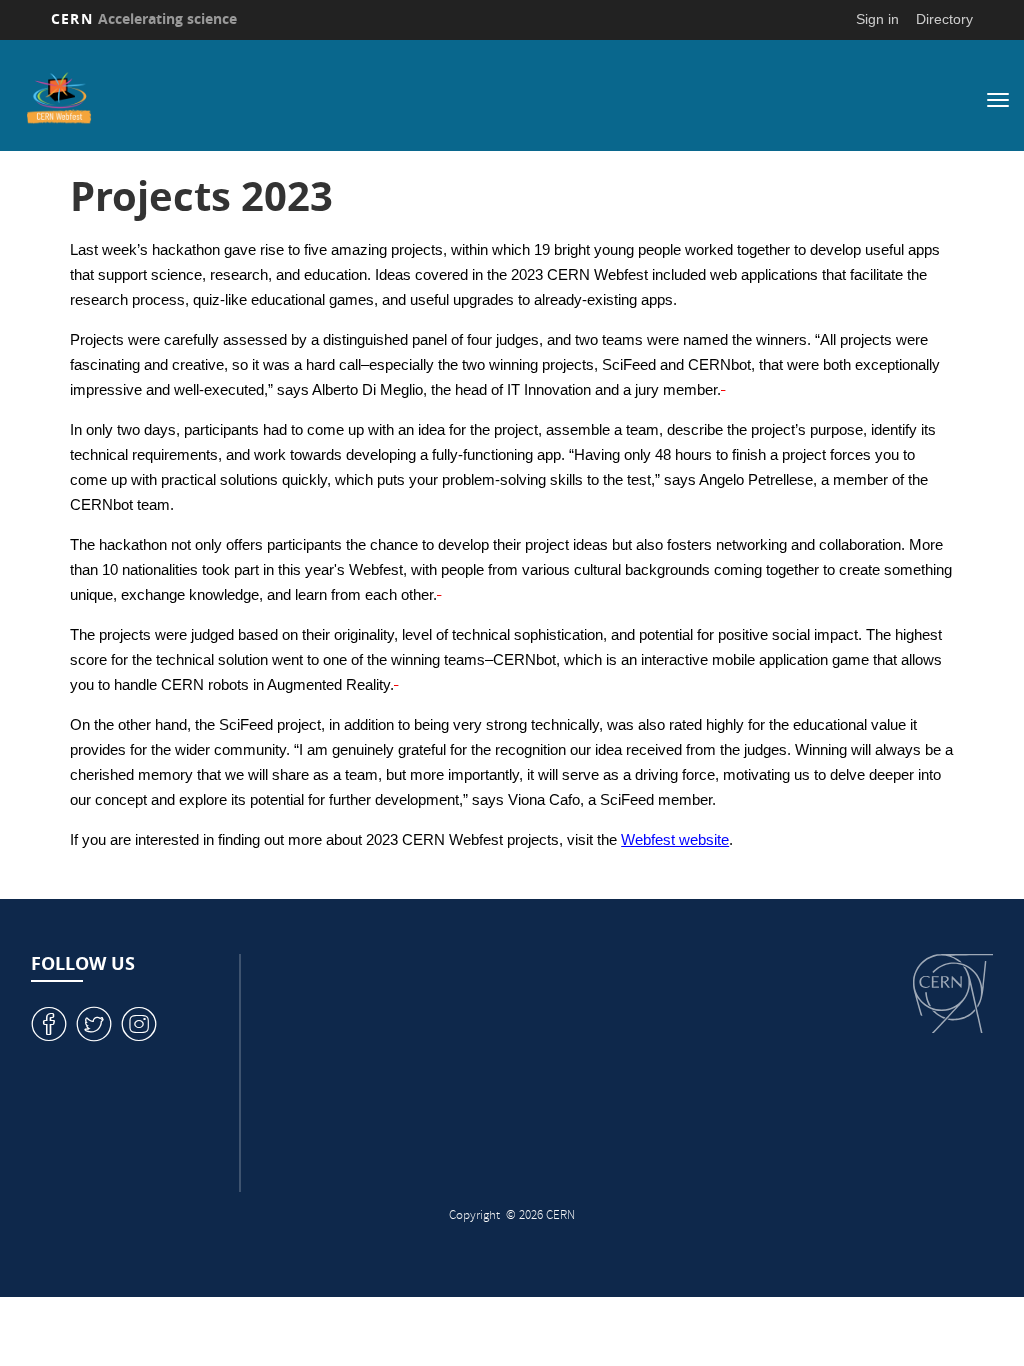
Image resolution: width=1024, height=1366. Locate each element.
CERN (144, 18)
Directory (944, 19)
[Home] (414, 98)
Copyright (476, 1216)
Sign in (877, 19)
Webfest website (675, 840)
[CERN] (953, 993)
